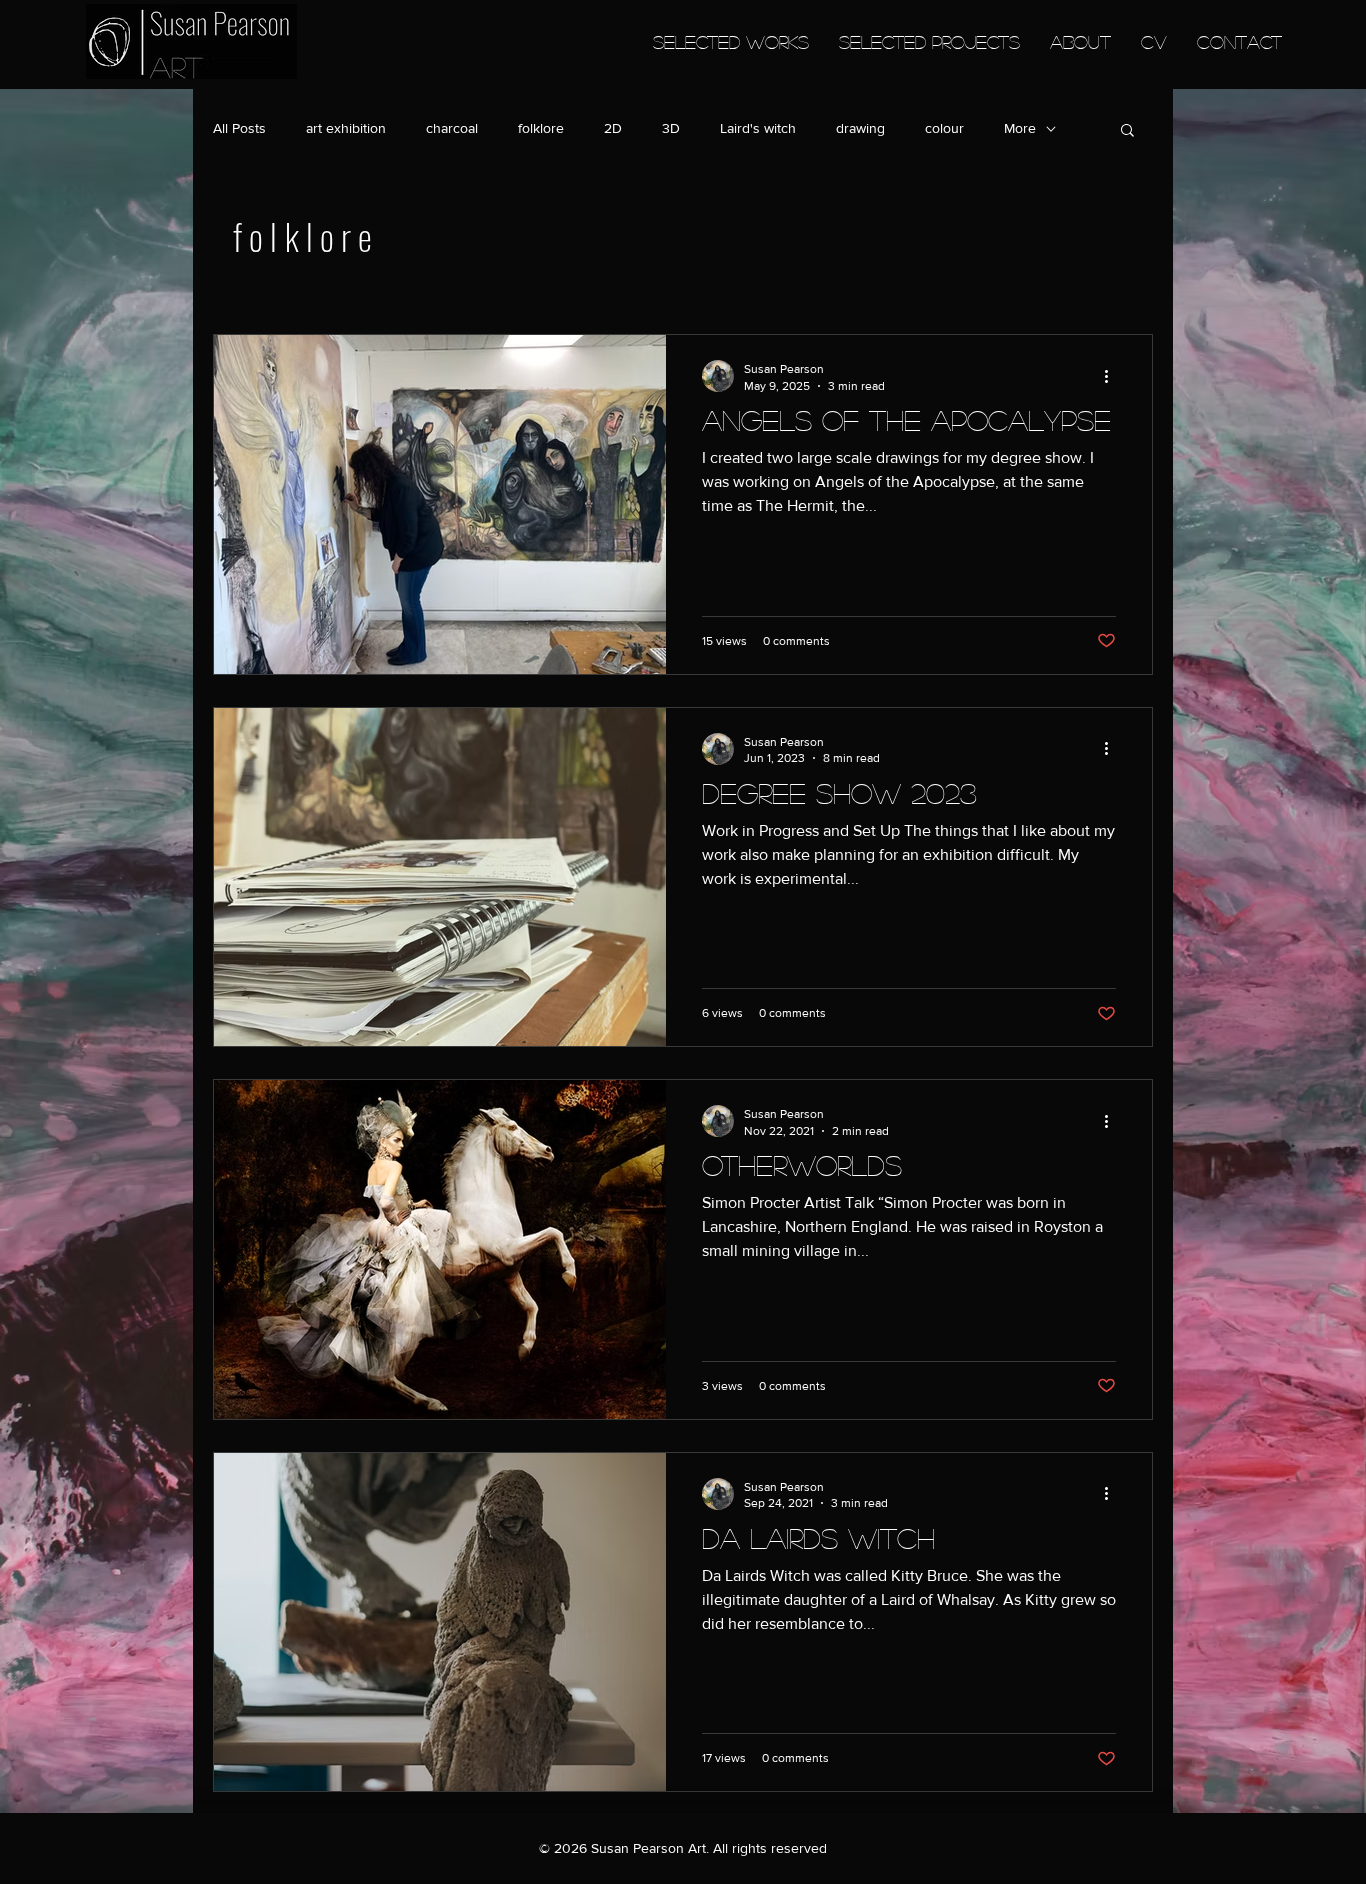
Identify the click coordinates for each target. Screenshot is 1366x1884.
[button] (1127, 131)
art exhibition (346, 128)
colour (944, 128)
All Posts (239, 128)
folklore (541, 128)
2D (613, 128)
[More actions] (1113, 376)
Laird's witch (758, 128)
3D (671, 128)
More (1020, 128)
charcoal (452, 128)
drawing (860, 128)
